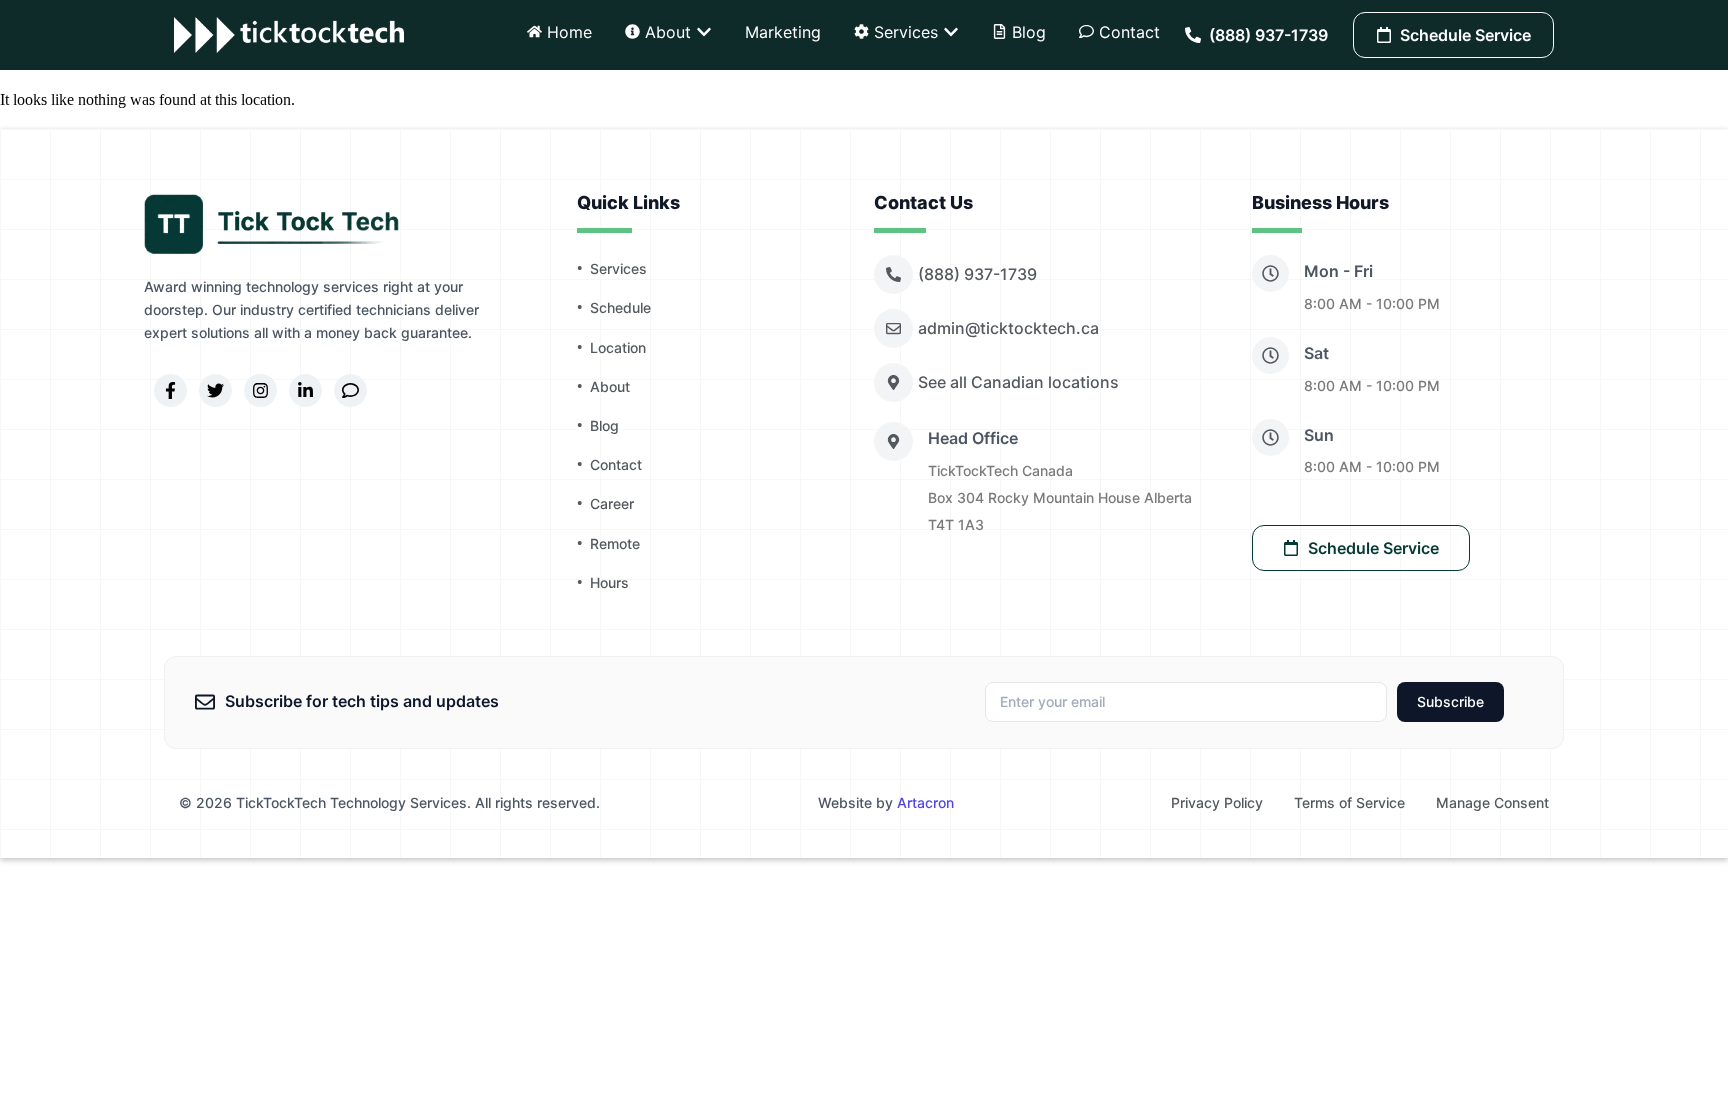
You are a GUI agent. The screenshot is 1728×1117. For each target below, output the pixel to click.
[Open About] (704, 32)
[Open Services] (951, 32)
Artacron (925, 802)
